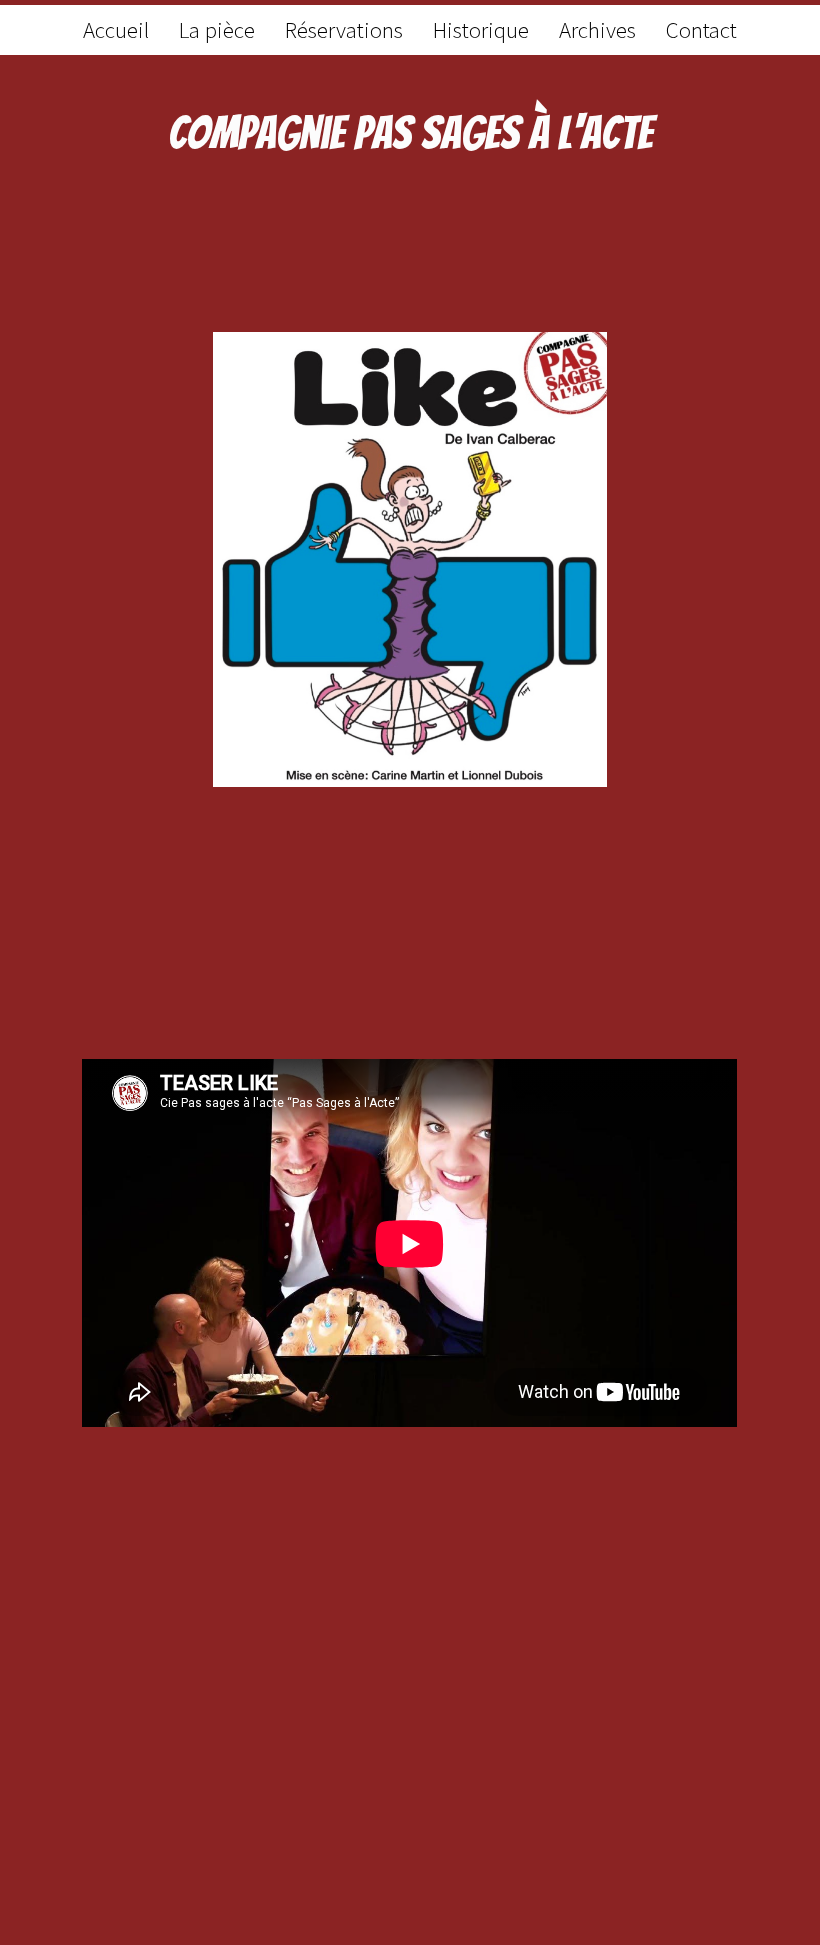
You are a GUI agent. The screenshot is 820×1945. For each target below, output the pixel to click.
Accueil (116, 29)
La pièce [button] (217, 29)
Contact (701, 29)
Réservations (344, 29)
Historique (481, 29)
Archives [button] (597, 29)
